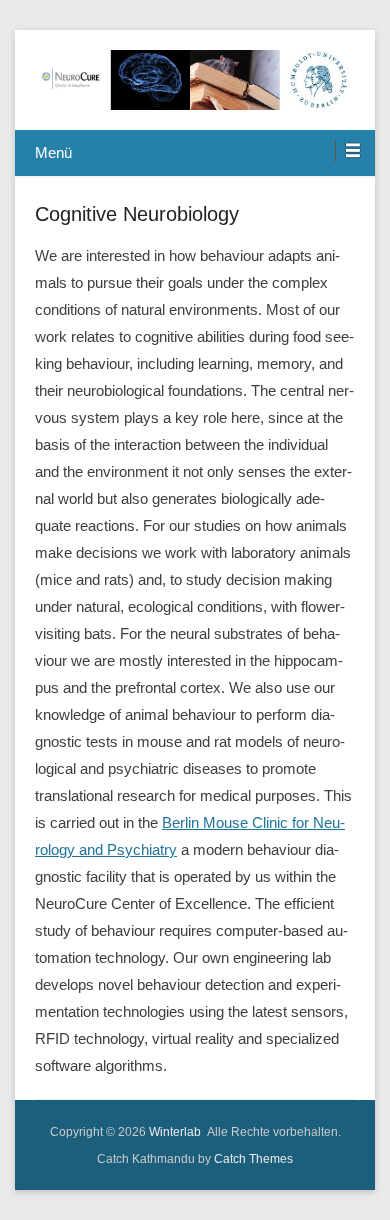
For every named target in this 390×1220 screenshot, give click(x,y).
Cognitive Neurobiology (137, 214)
